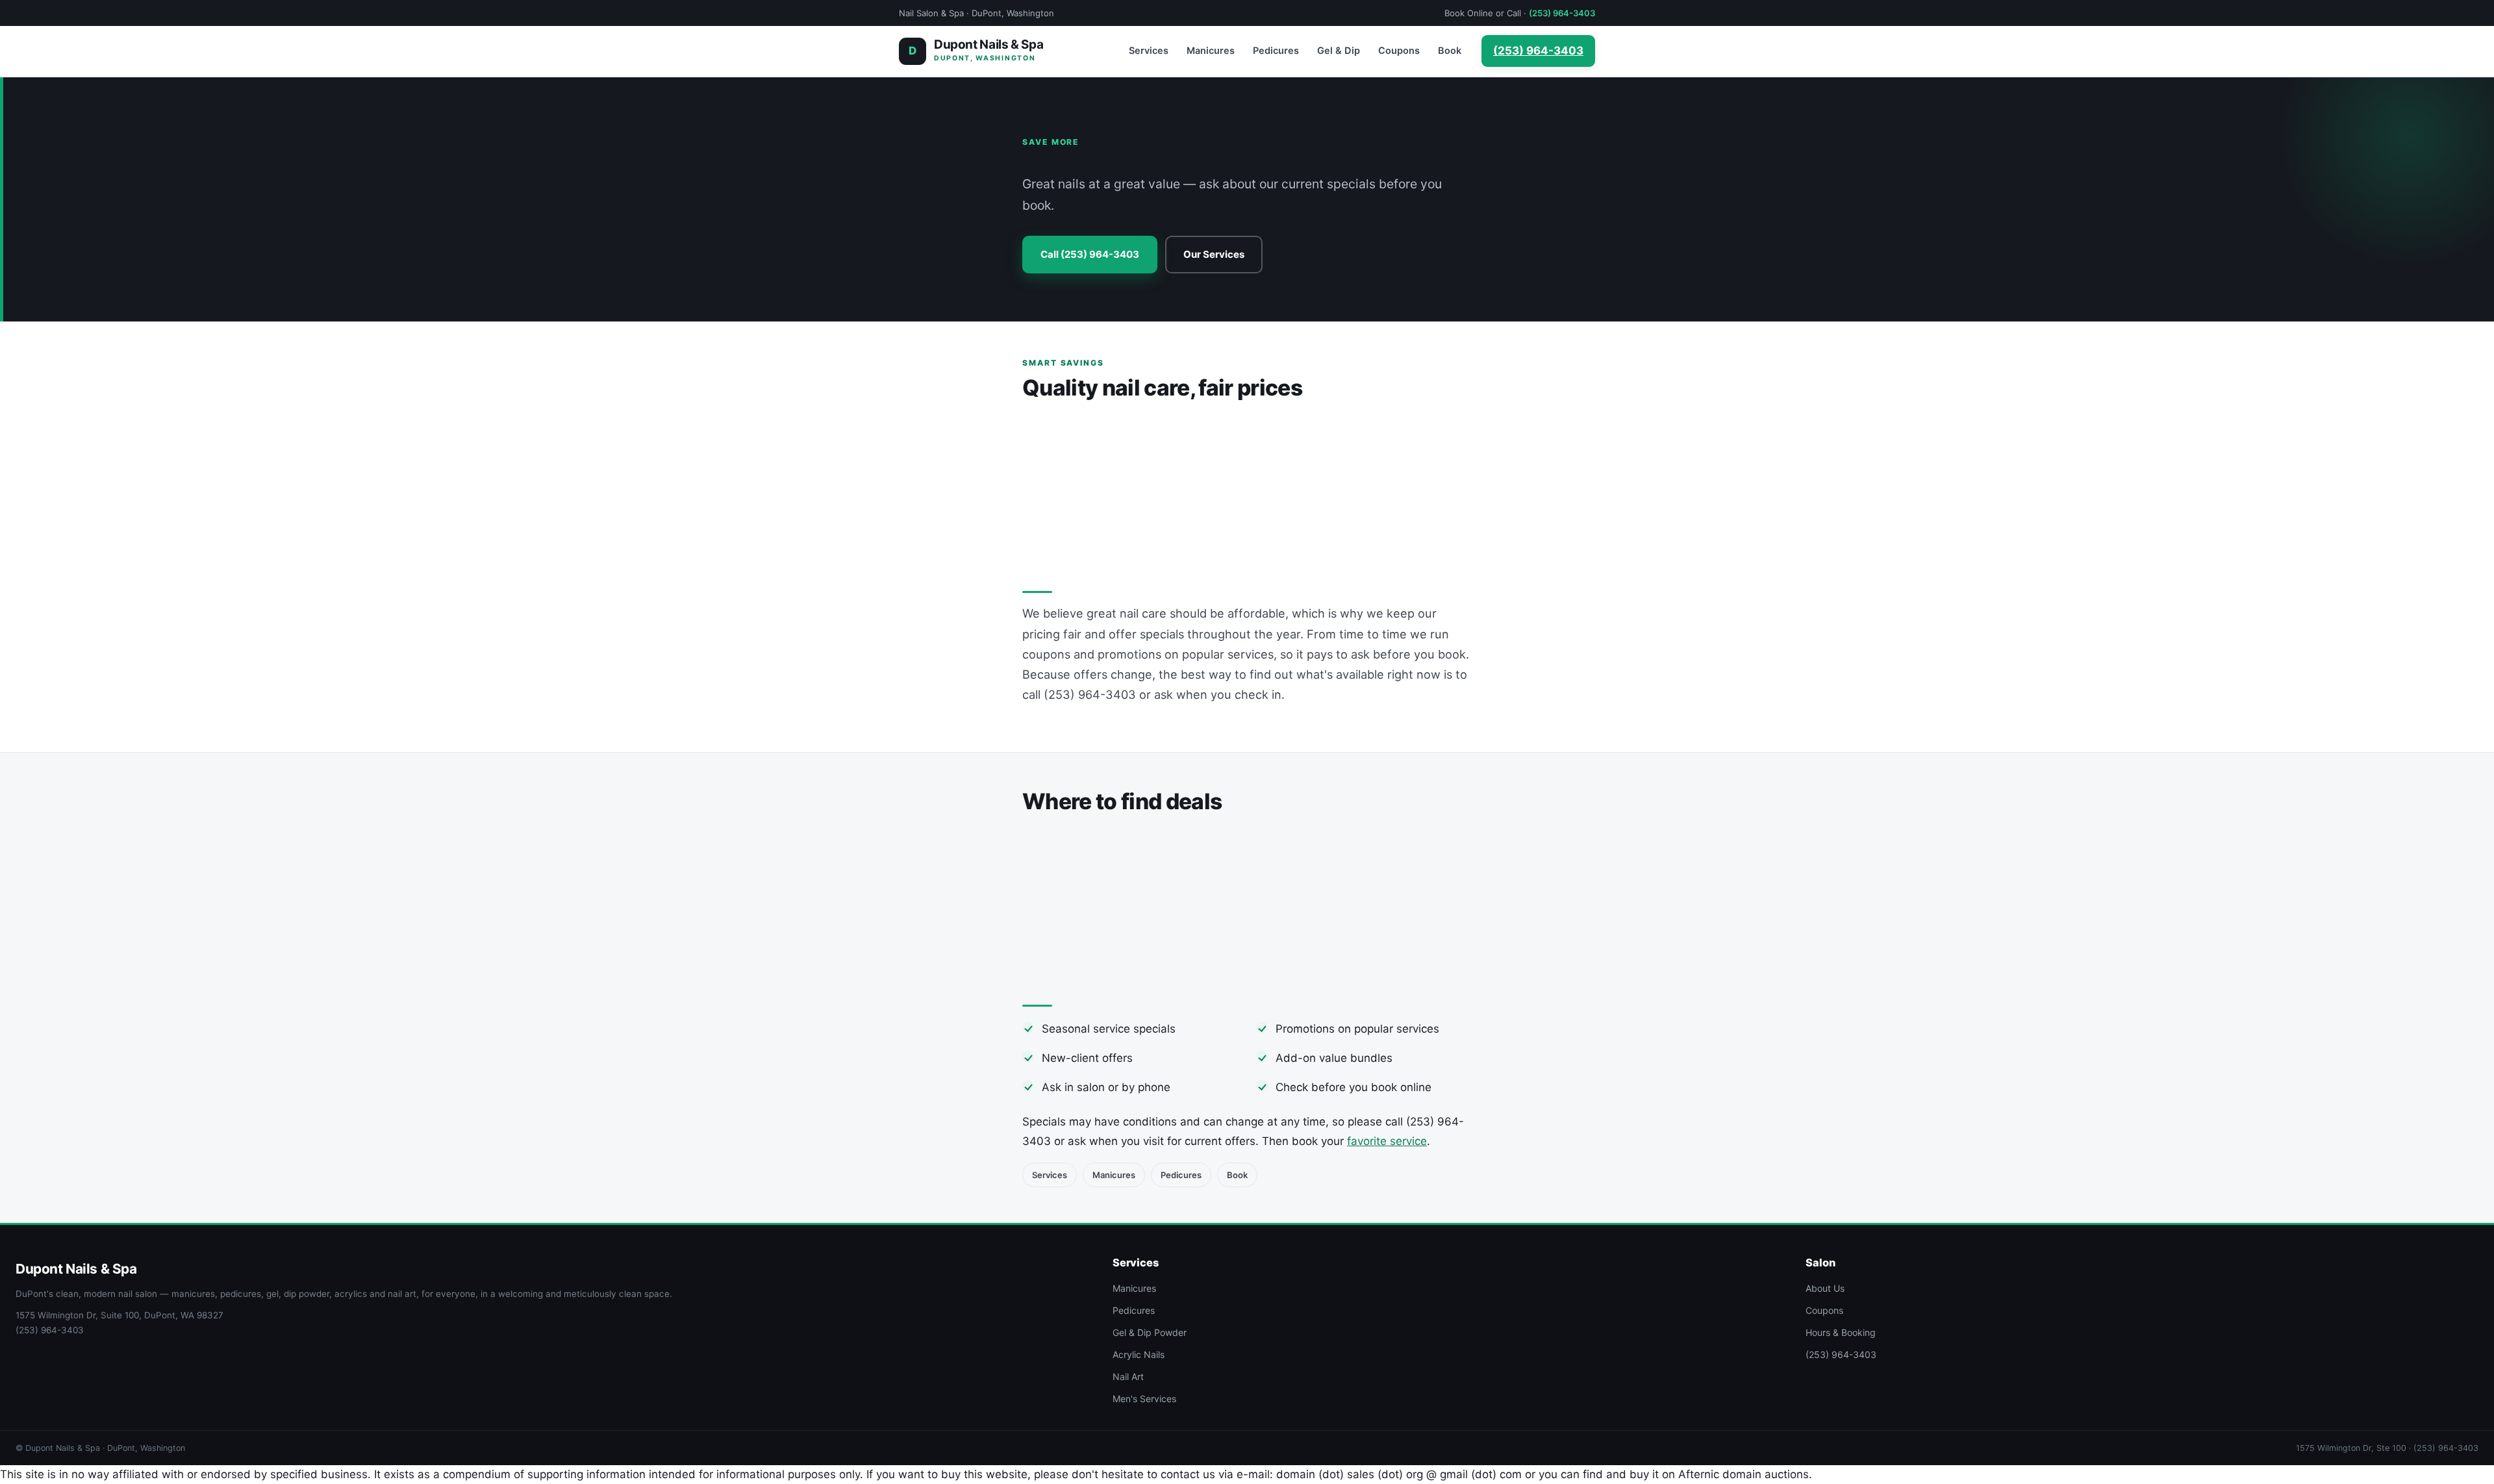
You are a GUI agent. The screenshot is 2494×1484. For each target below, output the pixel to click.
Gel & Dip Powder (1150, 1332)
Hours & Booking (1841, 1332)
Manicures (1211, 51)
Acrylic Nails (1139, 1354)
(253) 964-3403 (1562, 13)
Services (1149, 51)
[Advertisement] (1247, 491)
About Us (1825, 1288)
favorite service (1387, 1141)
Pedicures (1276, 51)
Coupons (1399, 51)
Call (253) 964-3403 (1090, 254)
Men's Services (1144, 1399)
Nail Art (1128, 1377)
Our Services (1214, 254)
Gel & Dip (1339, 51)
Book (1450, 51)
